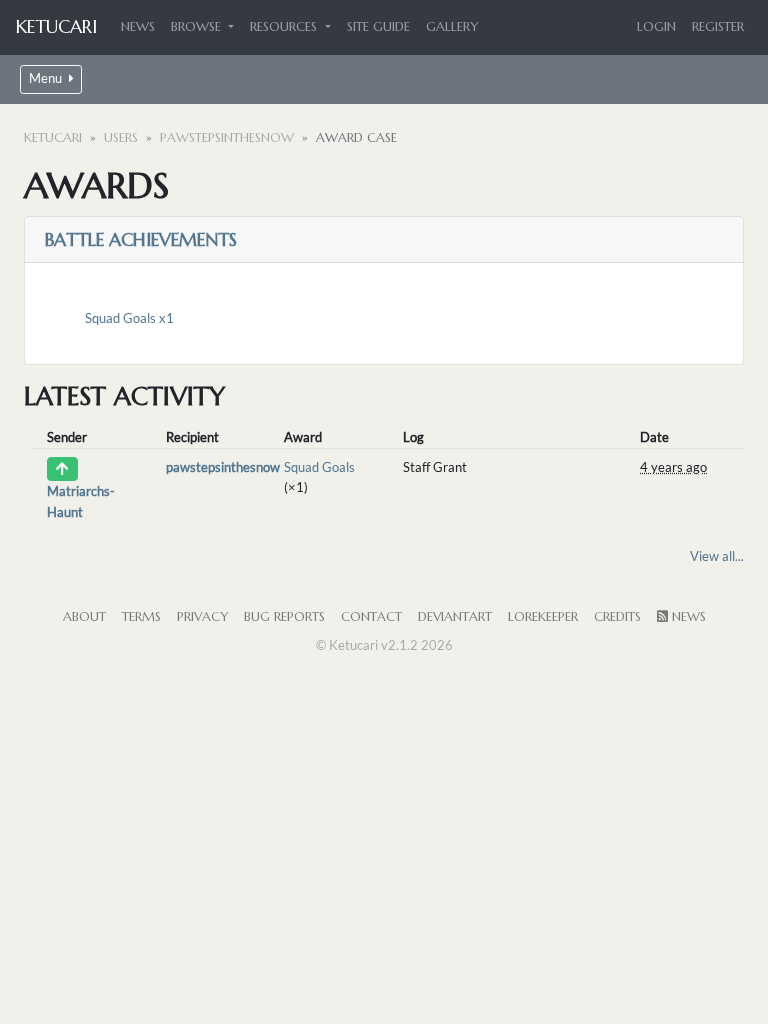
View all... (717, 556)
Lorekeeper (543, 617)
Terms (141, 617)
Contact (371, 617)
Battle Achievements (141, 239)
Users (121, 138)
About (84, 617)
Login (656, 27)
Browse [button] (198, 27)
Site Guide (378, 27)
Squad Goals (319, 467)
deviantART (455, 617)
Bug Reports (284, 617)
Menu (47, 78)
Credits (617, 617)
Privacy (202, 617)
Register (718, 27)
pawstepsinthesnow (227, 138)
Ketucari (56, 26)
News (138, 27)
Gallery (452, 27)
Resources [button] (285, 27)
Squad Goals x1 (129, 318)
